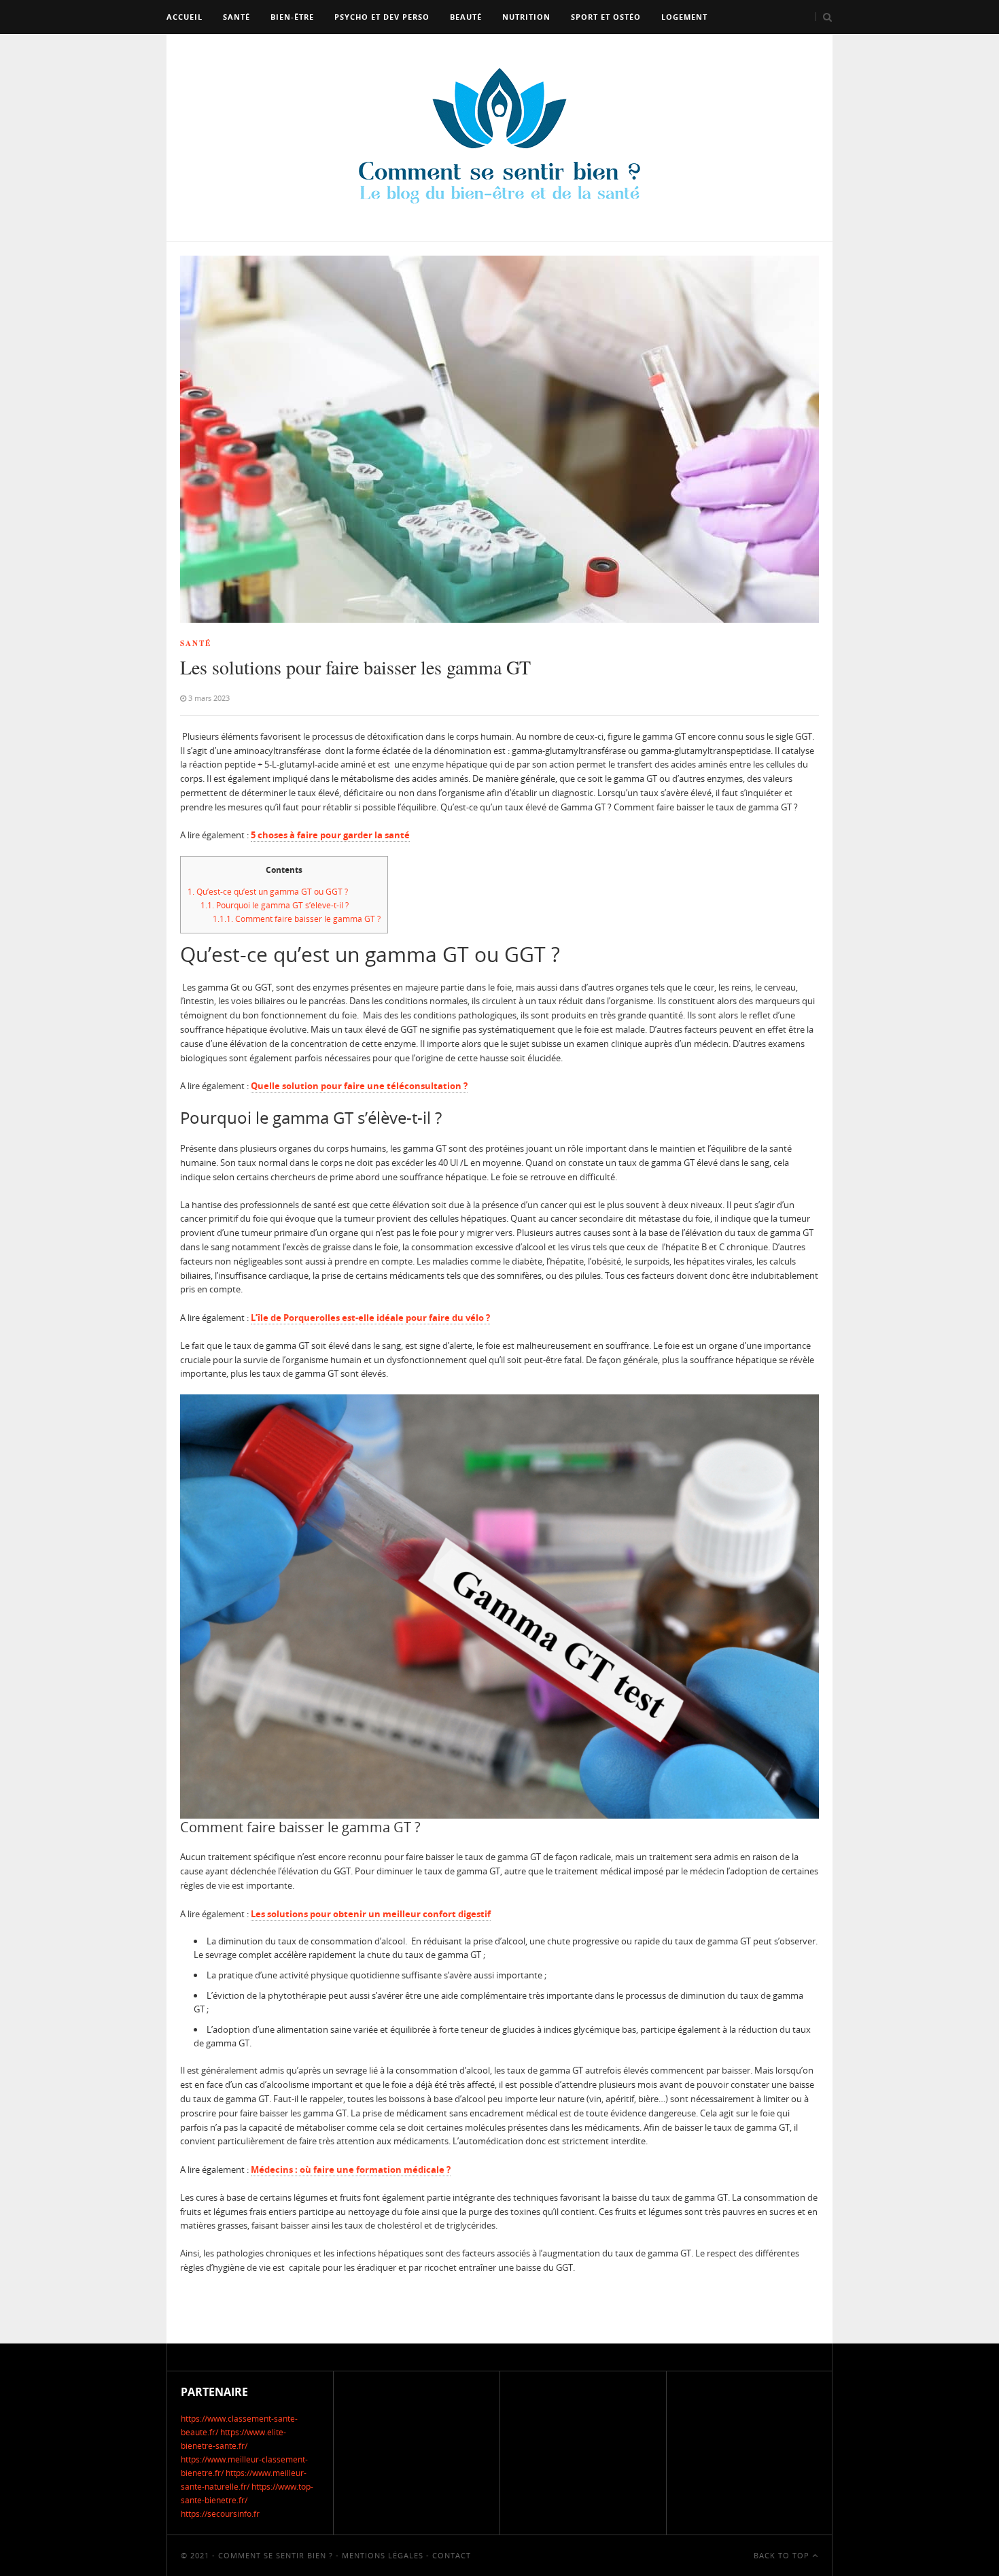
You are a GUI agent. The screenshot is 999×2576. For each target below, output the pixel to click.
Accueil (185, 17)
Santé (236, 17)
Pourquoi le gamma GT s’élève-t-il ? (275, 905)
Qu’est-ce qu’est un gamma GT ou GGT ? (268, 892)
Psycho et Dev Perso (382, 17)
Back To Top (783, 2555)
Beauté (466, 17)
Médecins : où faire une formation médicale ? (351, 2169)
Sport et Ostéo (606, 17)
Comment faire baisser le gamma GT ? (297, 919)
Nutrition (526, 17)
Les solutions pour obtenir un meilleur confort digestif (371, 1914)
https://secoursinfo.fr (220, 2514)
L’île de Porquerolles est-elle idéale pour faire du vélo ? (370, 1318)
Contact (452, 2555)
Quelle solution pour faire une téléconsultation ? (359, 1086)
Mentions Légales (383, 2555)
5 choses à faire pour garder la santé (330, 835)
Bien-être (292, 17)
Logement (684, 17)
